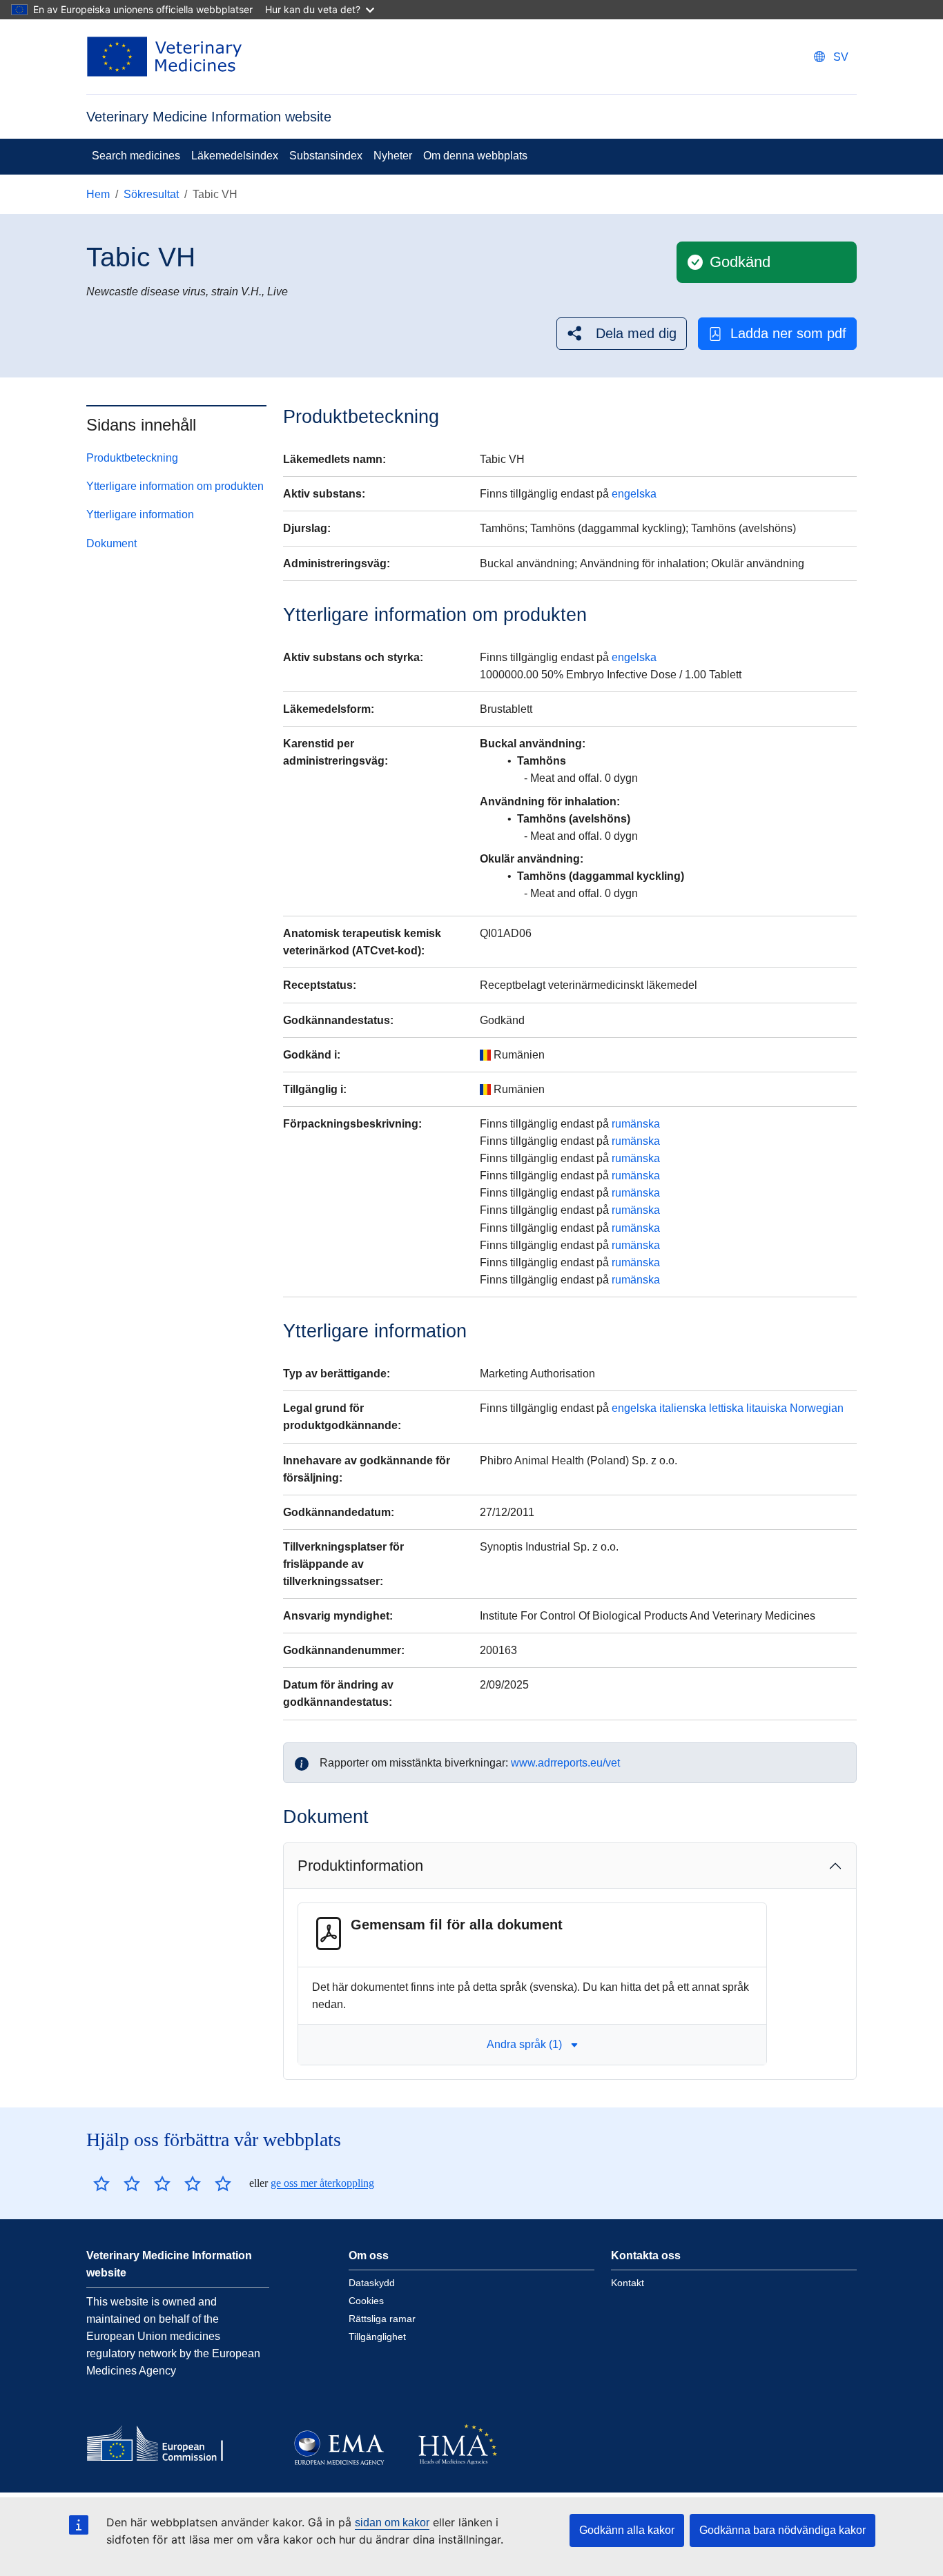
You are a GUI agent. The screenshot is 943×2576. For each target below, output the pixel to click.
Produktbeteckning (132, 458)
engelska (634, 494)
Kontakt (628, 2283)
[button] (622, 334)
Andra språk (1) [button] (524, 2044)
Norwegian (817, 1408)
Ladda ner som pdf (788, 333)
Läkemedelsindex (235, 156)
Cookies (366, 2301)
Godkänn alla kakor (627, 2530)
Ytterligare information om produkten (175, 486)
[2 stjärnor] (117, 2183)
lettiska (726, 1408)
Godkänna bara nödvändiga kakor (782, 2530)
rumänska (636, 1124)
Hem (98, 194)
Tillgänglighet (377, 2337)
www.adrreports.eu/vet (565, 1763)
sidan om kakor (392, 2523)
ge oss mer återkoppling (322, 2183)
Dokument (111, 543)
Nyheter (393, 156)
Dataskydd (372, 2283)
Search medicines (136, 156)
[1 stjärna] (101, 2183)
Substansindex (326, 156)
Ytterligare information (140, 514)
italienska (683, 1408)
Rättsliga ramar (382, 2319)
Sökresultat (151, 194)
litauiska (767, 1408)
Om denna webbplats (475, 156)
